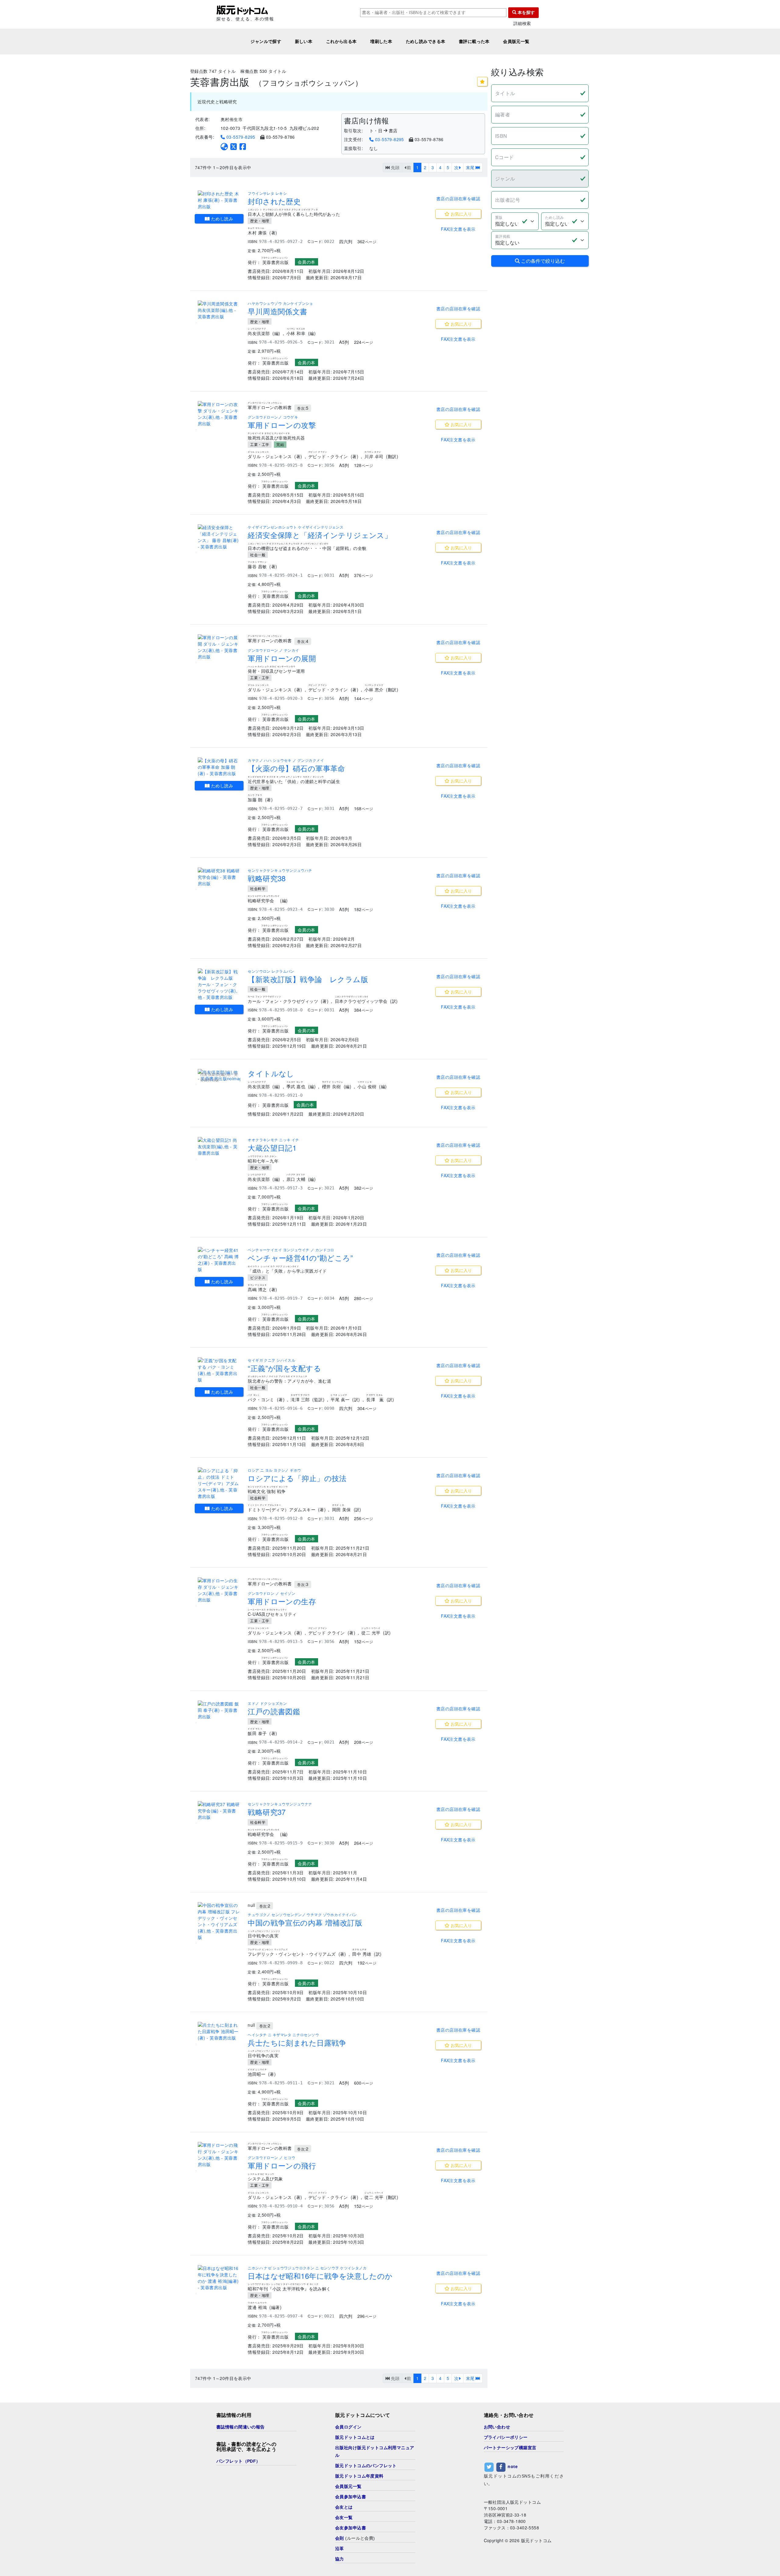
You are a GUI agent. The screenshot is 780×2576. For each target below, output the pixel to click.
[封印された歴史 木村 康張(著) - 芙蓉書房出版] (219, 200)
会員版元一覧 (516, 41)
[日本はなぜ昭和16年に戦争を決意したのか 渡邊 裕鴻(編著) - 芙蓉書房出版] (219, 2278)
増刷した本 (381, 41)
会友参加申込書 (351, 2528)
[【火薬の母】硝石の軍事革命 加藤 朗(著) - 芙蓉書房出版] (219, 767)
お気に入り (461, 214)
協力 (340, 2559)
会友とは (344, 2507)
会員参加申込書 (351, 2497)
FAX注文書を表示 (458, 229)
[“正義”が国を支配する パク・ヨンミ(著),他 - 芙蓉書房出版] (219, 1370)
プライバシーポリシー (506, 2437)
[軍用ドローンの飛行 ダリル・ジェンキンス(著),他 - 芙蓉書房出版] (219, 2155)
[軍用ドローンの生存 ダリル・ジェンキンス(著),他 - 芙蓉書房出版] (219, 1590)
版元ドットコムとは (355, 2437)
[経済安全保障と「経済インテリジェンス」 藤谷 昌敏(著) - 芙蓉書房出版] (219, 537)
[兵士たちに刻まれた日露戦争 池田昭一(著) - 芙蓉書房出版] (219, 2031)
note (513, 2466)
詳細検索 (522, 23)
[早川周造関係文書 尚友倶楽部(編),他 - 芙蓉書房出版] (219, 310)
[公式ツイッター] (234, 146)
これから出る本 (341, 41)
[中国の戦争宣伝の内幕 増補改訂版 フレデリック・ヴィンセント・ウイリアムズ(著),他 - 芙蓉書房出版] (219, 1921)
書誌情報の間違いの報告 (241, 2427)
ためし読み (222, 219)
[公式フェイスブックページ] (243, 146)
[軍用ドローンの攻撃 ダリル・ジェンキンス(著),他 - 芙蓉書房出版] (219, 414)
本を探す (526, 12)
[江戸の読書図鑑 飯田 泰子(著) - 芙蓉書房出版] (219, 1710)
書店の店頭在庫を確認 (458, 198)
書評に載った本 (474, 41)
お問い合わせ (497, 2427)
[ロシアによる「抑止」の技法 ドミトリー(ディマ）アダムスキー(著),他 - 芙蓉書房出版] (219, 1483)
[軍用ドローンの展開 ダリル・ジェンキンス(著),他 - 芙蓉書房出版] (219, 647)
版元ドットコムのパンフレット (366, 2466)
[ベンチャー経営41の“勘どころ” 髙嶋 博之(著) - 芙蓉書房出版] (219, 1260)
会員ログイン (348, 2427)
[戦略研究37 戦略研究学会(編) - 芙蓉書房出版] (219, 1811)
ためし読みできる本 (426, 41)
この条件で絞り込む (542, 261)
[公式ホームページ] (224, 146)
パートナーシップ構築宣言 (510, 2448)
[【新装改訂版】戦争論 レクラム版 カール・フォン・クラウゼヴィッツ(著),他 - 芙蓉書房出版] (219, 984)
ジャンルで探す (266, 41)
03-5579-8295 (240, 137)
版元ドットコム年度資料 (359, 2476)
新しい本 (304, 41)
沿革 (340, 2549)
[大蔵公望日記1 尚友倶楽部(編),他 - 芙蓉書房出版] (219, 1147)
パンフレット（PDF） (238, 2461)
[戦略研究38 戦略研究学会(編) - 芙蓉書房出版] (219, 877)
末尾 (471, 167)
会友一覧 (344, 2517)
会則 (340, 2538)
